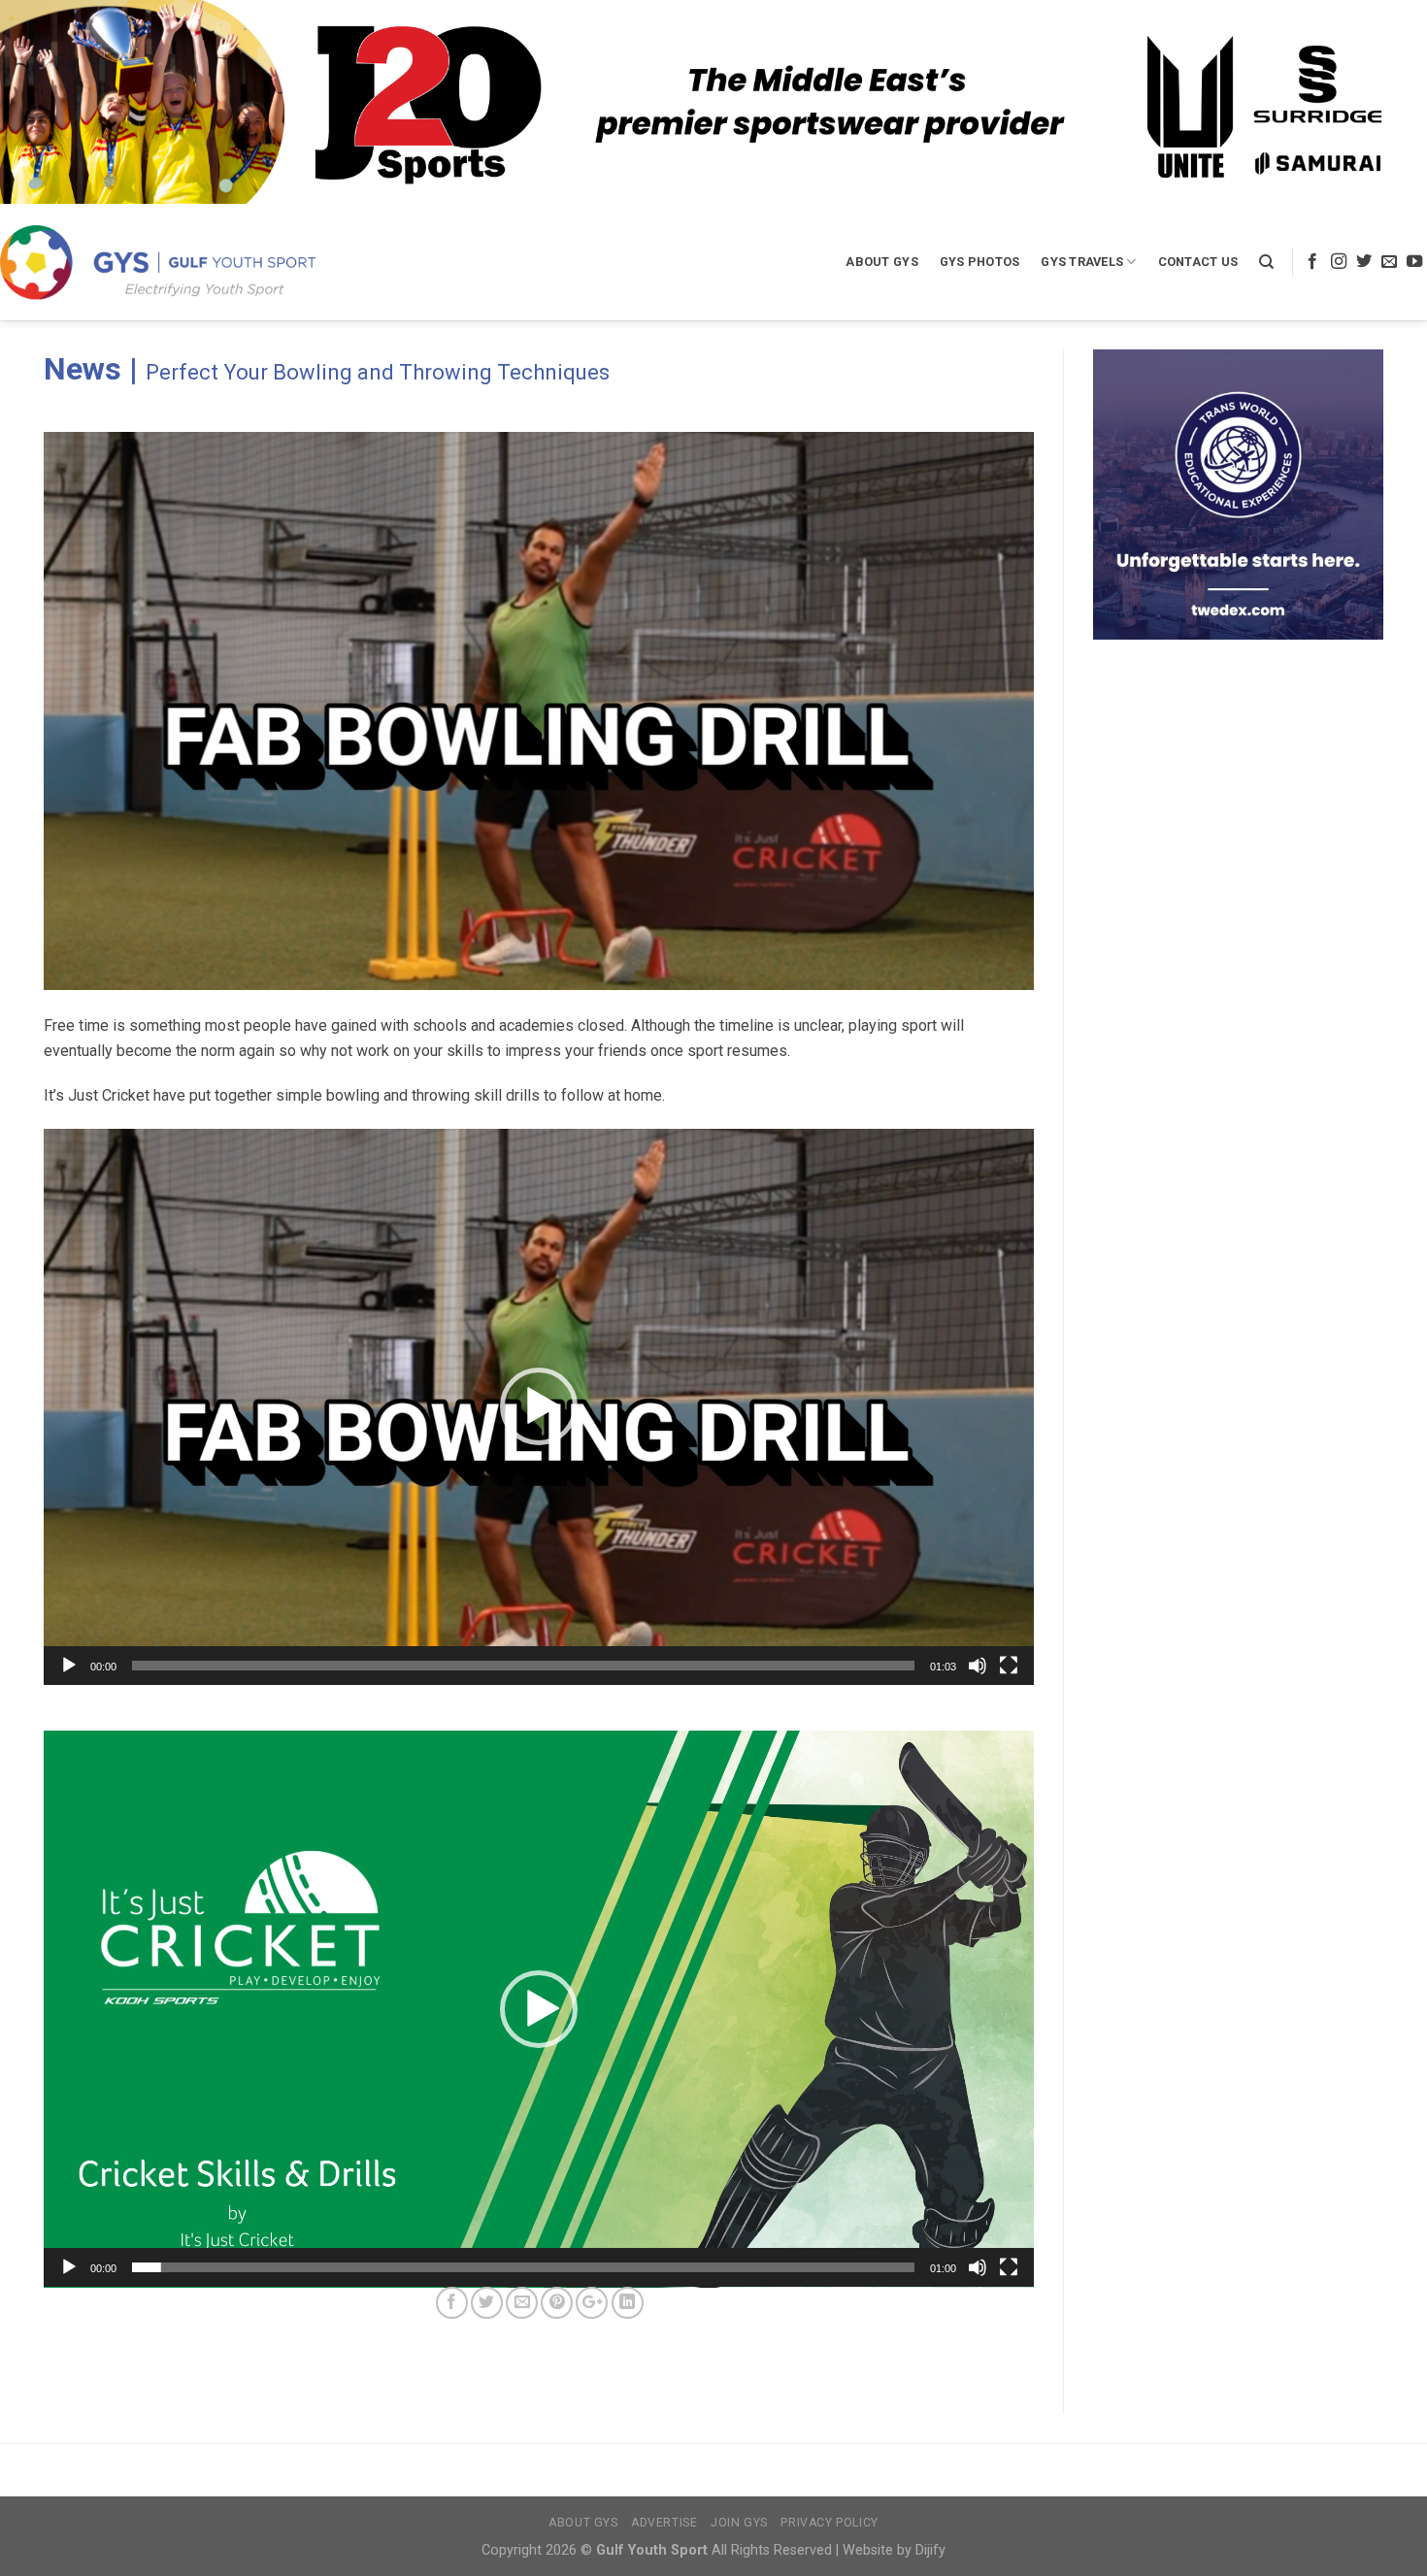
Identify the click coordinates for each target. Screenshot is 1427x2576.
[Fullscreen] (1009, 1666)
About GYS (881, 262)
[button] (539, 1406)
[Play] (69, 1666)
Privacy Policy (830, 2523)
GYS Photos (980, 262)
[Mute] (978, 1666)
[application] (539, 1407)
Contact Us (1198, 262)
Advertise (664, 2523)
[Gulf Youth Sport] (158, 262)
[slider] (523, 1666)
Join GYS (739, 2523)
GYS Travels (1082, 262)
